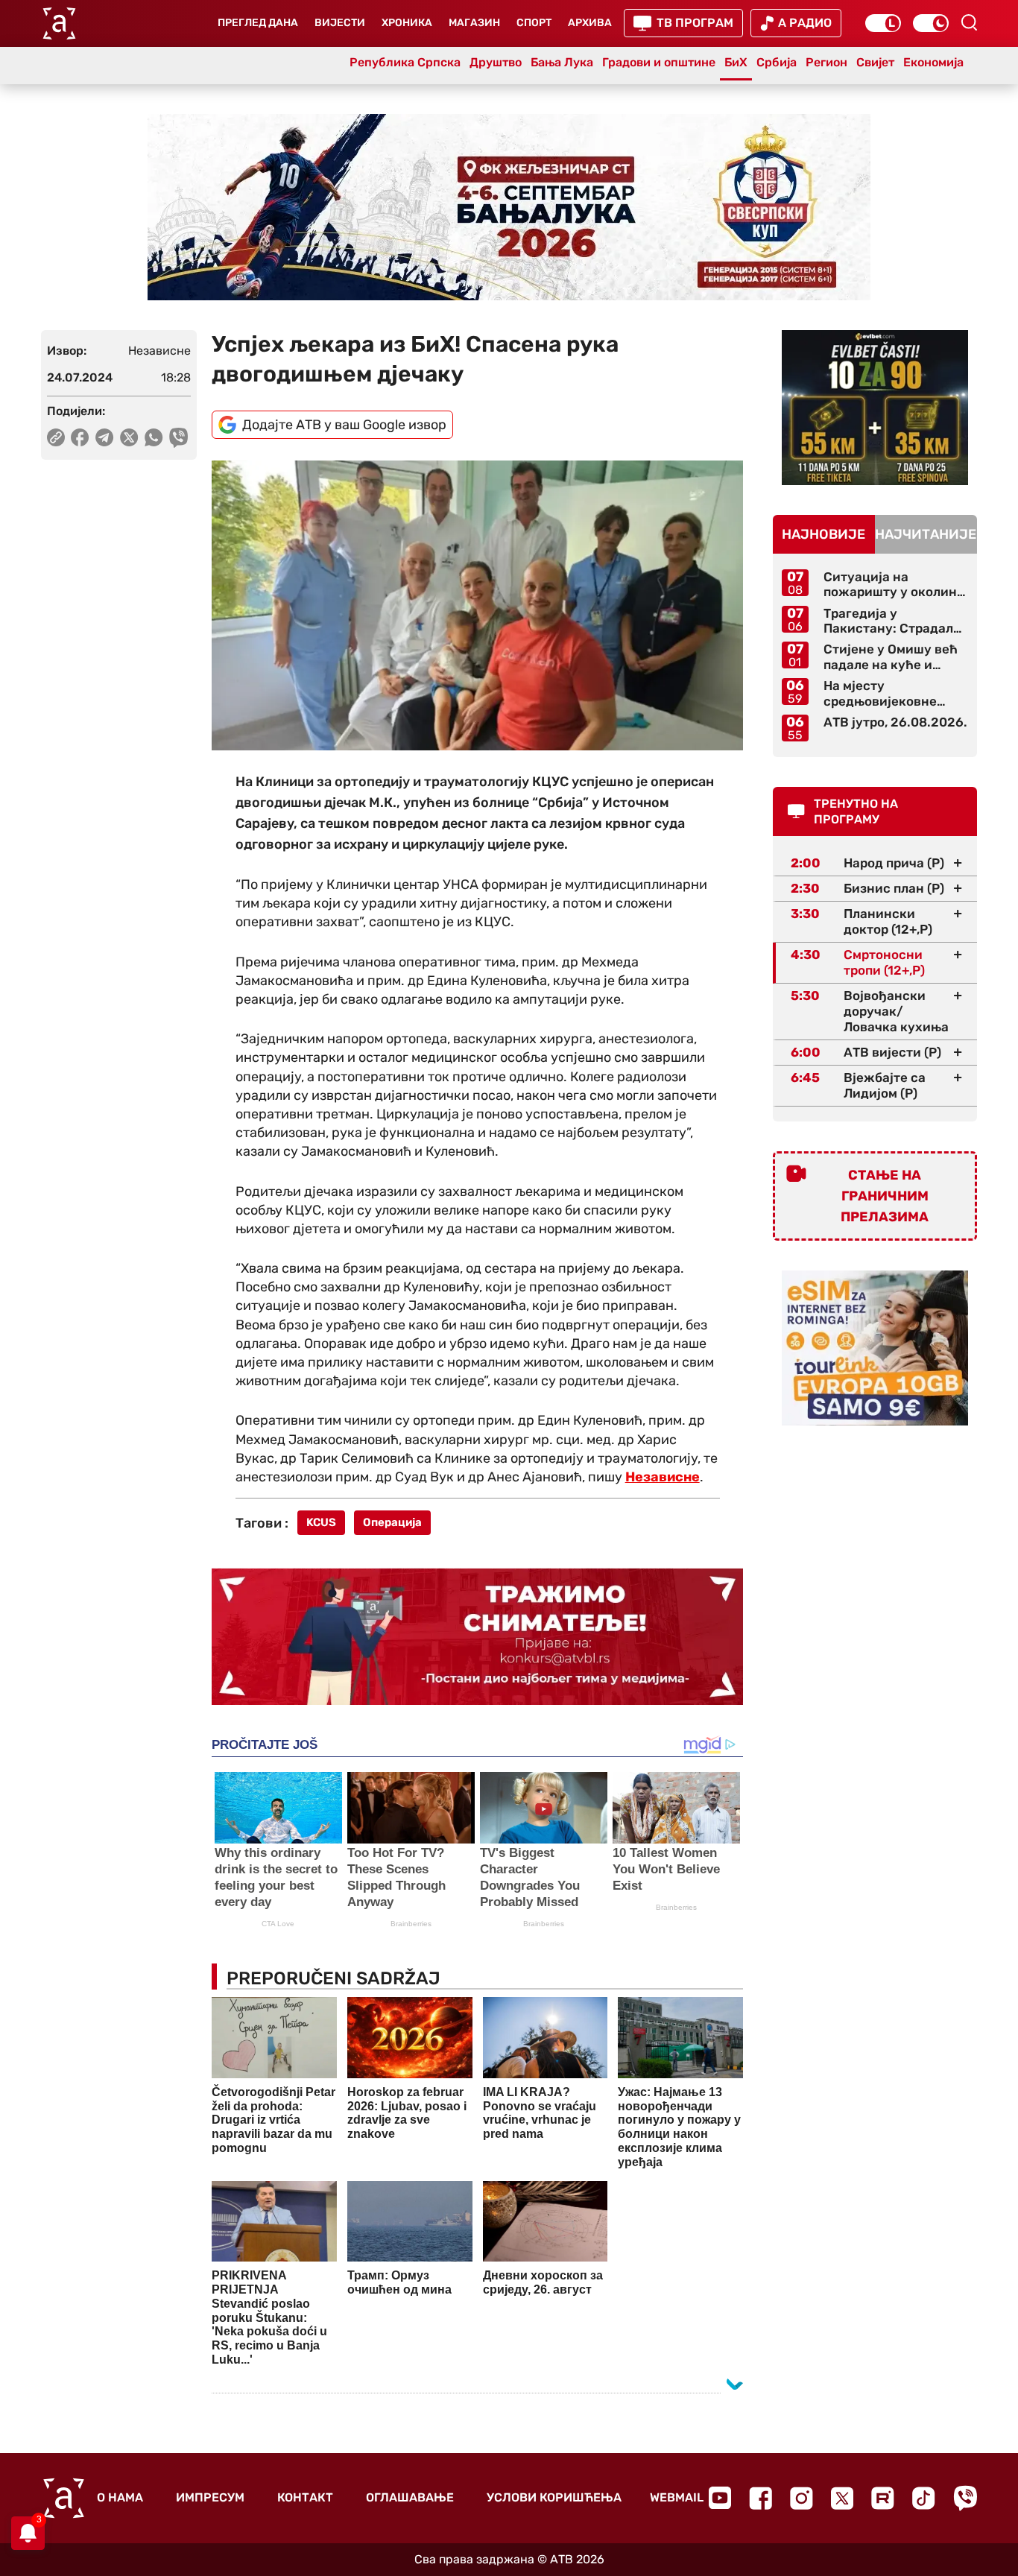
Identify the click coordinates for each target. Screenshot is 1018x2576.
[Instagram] (802, 2498)
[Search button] (969, 22)
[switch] (883, 23)
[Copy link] (56, 437)
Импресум (210, 2497)
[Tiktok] (924, 2498)
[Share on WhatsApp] (154, 437)
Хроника (407, 23)
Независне (663, 1477)
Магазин (474, 23)
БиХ (736, 62)
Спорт (534, 23)
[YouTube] (720, 2498)
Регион (826, 62)
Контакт (305, 2497)
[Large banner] (509, 207)
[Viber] (965, 2498)
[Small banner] (875, 408)
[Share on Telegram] (105, 437)
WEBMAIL (677, 2497)
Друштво (496, 62)
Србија (777, 62)
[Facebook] (761, 2498)
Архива (590, 23)
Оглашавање (410, 2497)
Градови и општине (659, 62)
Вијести (340, 23)
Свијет (875, 62)
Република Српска (405, 62)
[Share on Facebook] (80, 437)
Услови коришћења (554, 2497)
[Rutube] (883, 2498)
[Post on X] (129, 437)
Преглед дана (258, 23)
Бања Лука (562, 62)
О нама (120, 2497)
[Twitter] (842, 2498)
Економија (933, 62)
